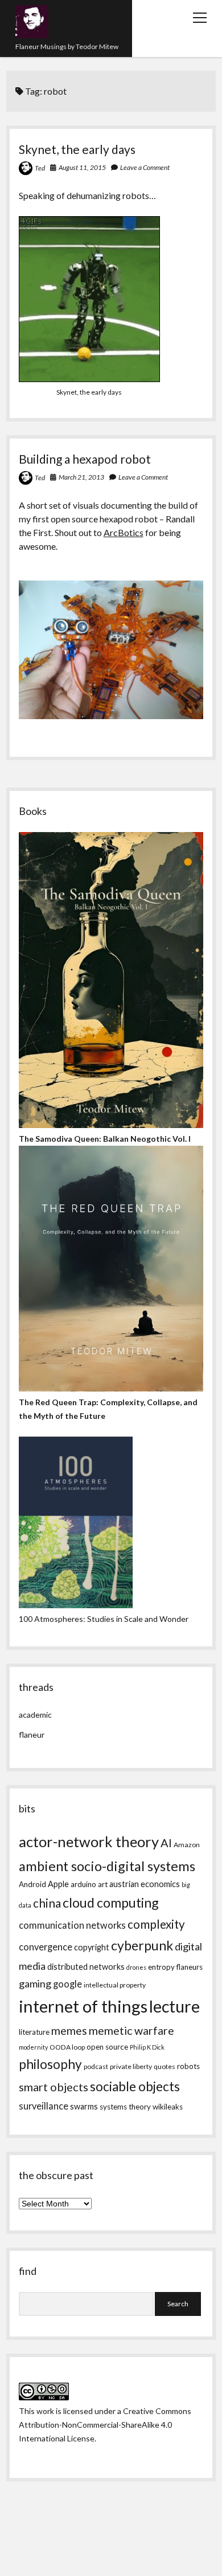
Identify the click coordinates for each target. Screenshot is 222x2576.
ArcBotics (124, 532)
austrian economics (145, 1884)
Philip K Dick (147, 2047)
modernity (33, 2047)
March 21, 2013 (81, 477)
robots (188, 2066)
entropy (161, 1967)
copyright (92, 1947)
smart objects (54, 2087)
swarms (84, 2106)
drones (136, 1967)
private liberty (131, 2066)
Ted (40, 168)
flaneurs (190, 1967)
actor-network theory (89, 1841)
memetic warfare (131, 2031)
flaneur (32, 1735)
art (103, 1884)
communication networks (72, 1925)
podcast (96, 2066)
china (47, 1903)
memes (69, 2031)
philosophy (50, 2064)
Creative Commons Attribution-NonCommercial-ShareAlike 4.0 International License (105, 2425)
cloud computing (111, 1902)
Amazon (187, 1845)
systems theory (125, 2107)
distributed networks (86, 1967)
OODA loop (67, 2047)
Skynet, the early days (77, 149)
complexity (156, 1924)
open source (107, 2047)
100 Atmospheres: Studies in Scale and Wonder (104, 1619)
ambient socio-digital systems (107, 1866)
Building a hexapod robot (85, 459)
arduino (83, 1884)
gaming (35, 1983)
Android (32, 1884)
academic (35, 1715)
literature (34, 2032)
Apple (58, 1884)
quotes (165, 2066)
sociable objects (135, 2086)
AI (166, 1843)
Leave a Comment (145, 167)
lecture (174, 2006)
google (67, 1984)
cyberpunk (142, 1945)
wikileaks (168, 2107)
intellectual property (115, 1985)
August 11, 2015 (82, 167)
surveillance (44, 2106)
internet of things (83, 2006)
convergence (46, 1947)
